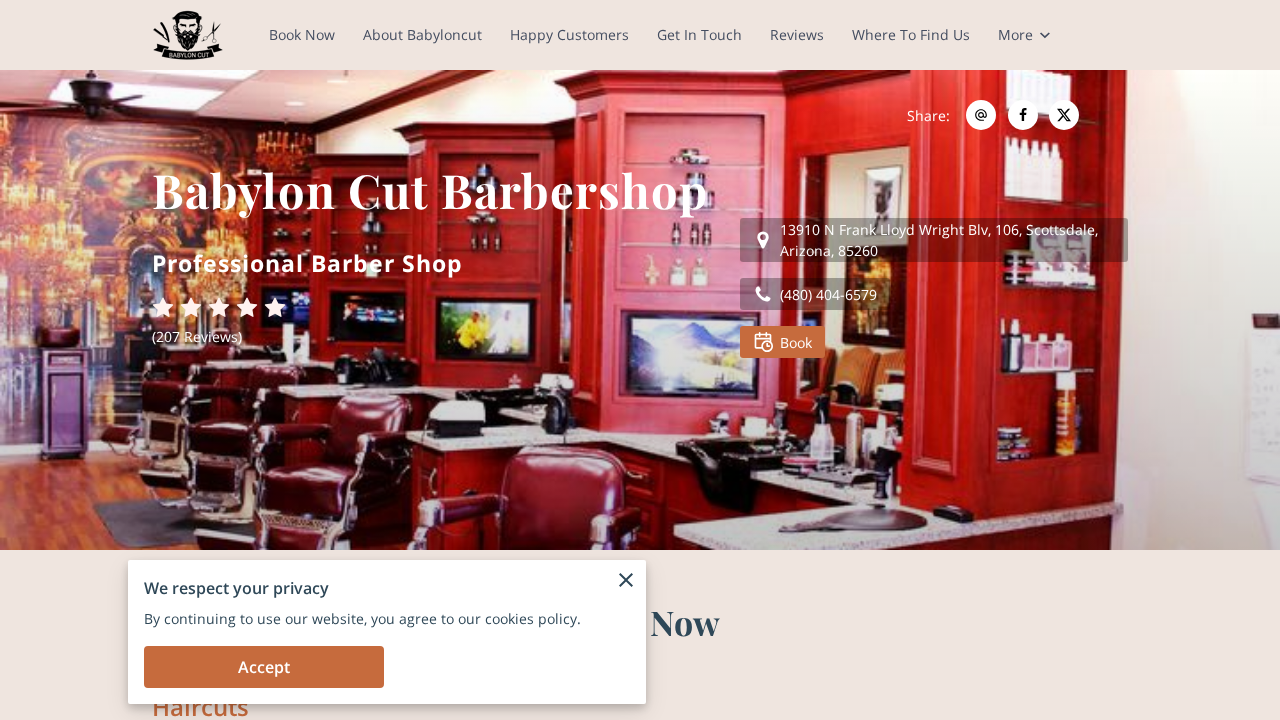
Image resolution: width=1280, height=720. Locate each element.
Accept (264, 667)
